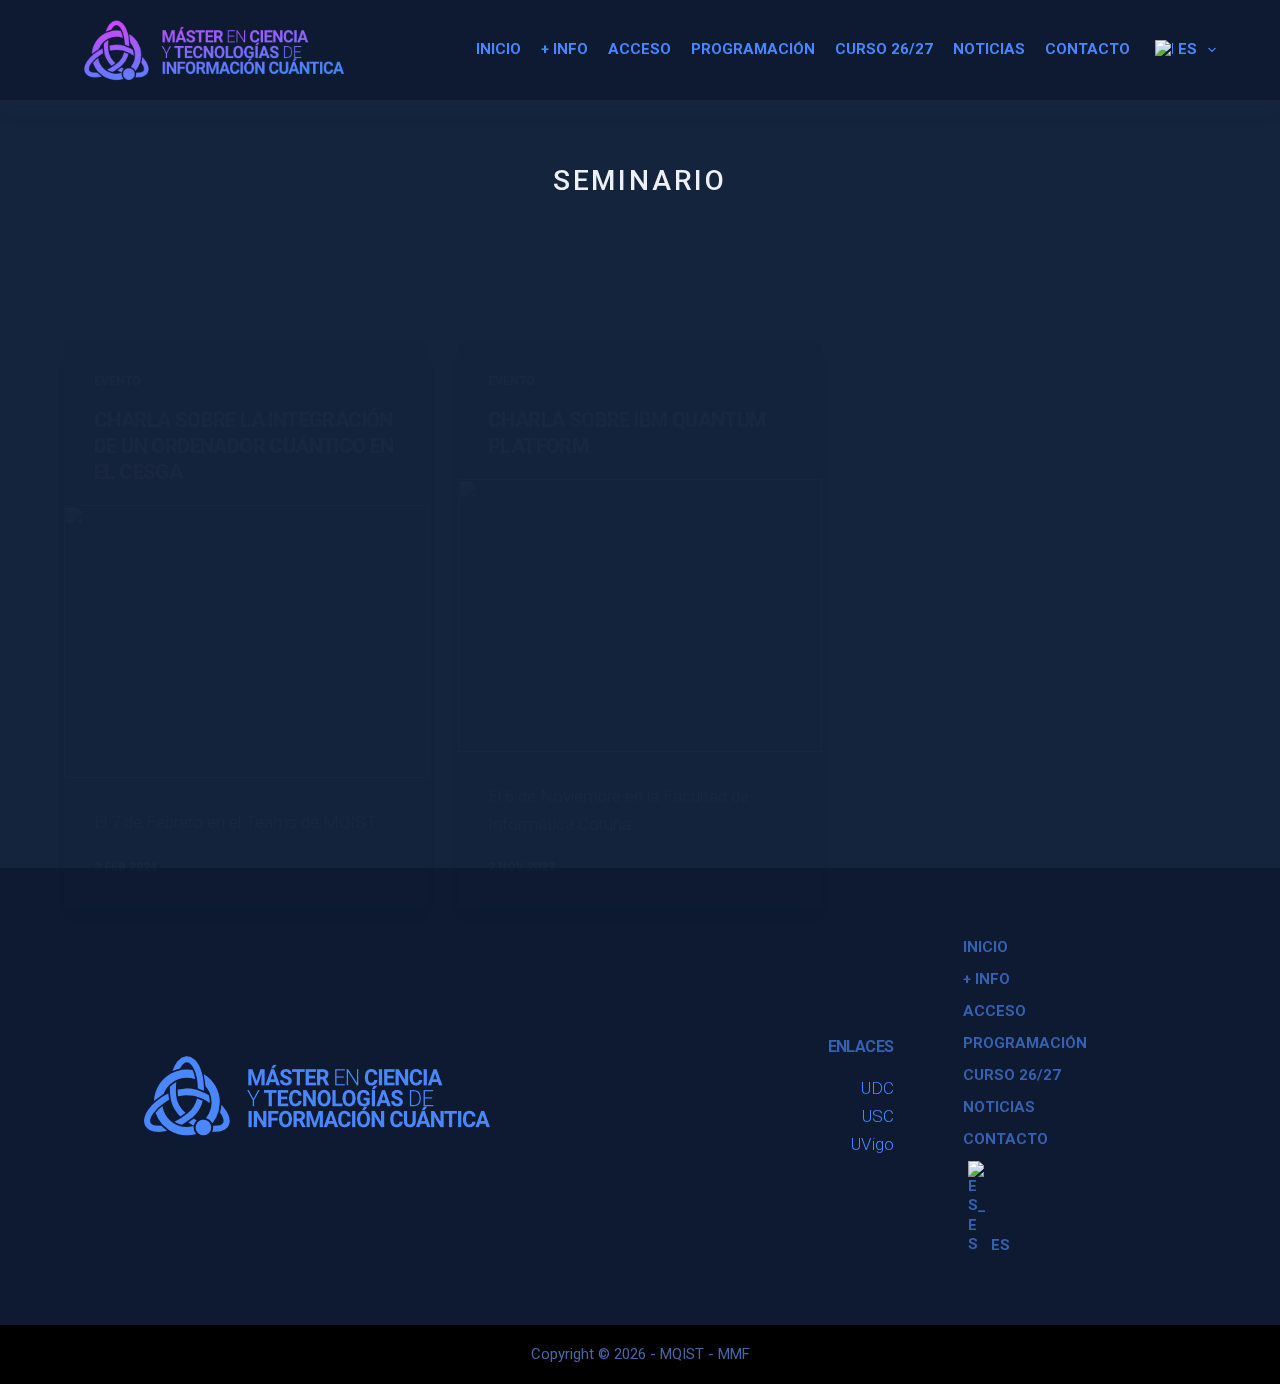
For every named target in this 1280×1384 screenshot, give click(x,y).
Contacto (1087, 49)
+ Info (564, 49)
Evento (117, 381)
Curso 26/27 (884, 49)
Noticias (989, 49)
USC (878, 1116)
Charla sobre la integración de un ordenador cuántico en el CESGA (244, 446)
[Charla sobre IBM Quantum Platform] (640, 615)
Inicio (498, 49)
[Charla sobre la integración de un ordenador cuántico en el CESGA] (246, 641)
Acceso (639, 49)
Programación (753, 49)
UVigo (872, 1144)
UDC (877, 1088)
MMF (734, 1354)
